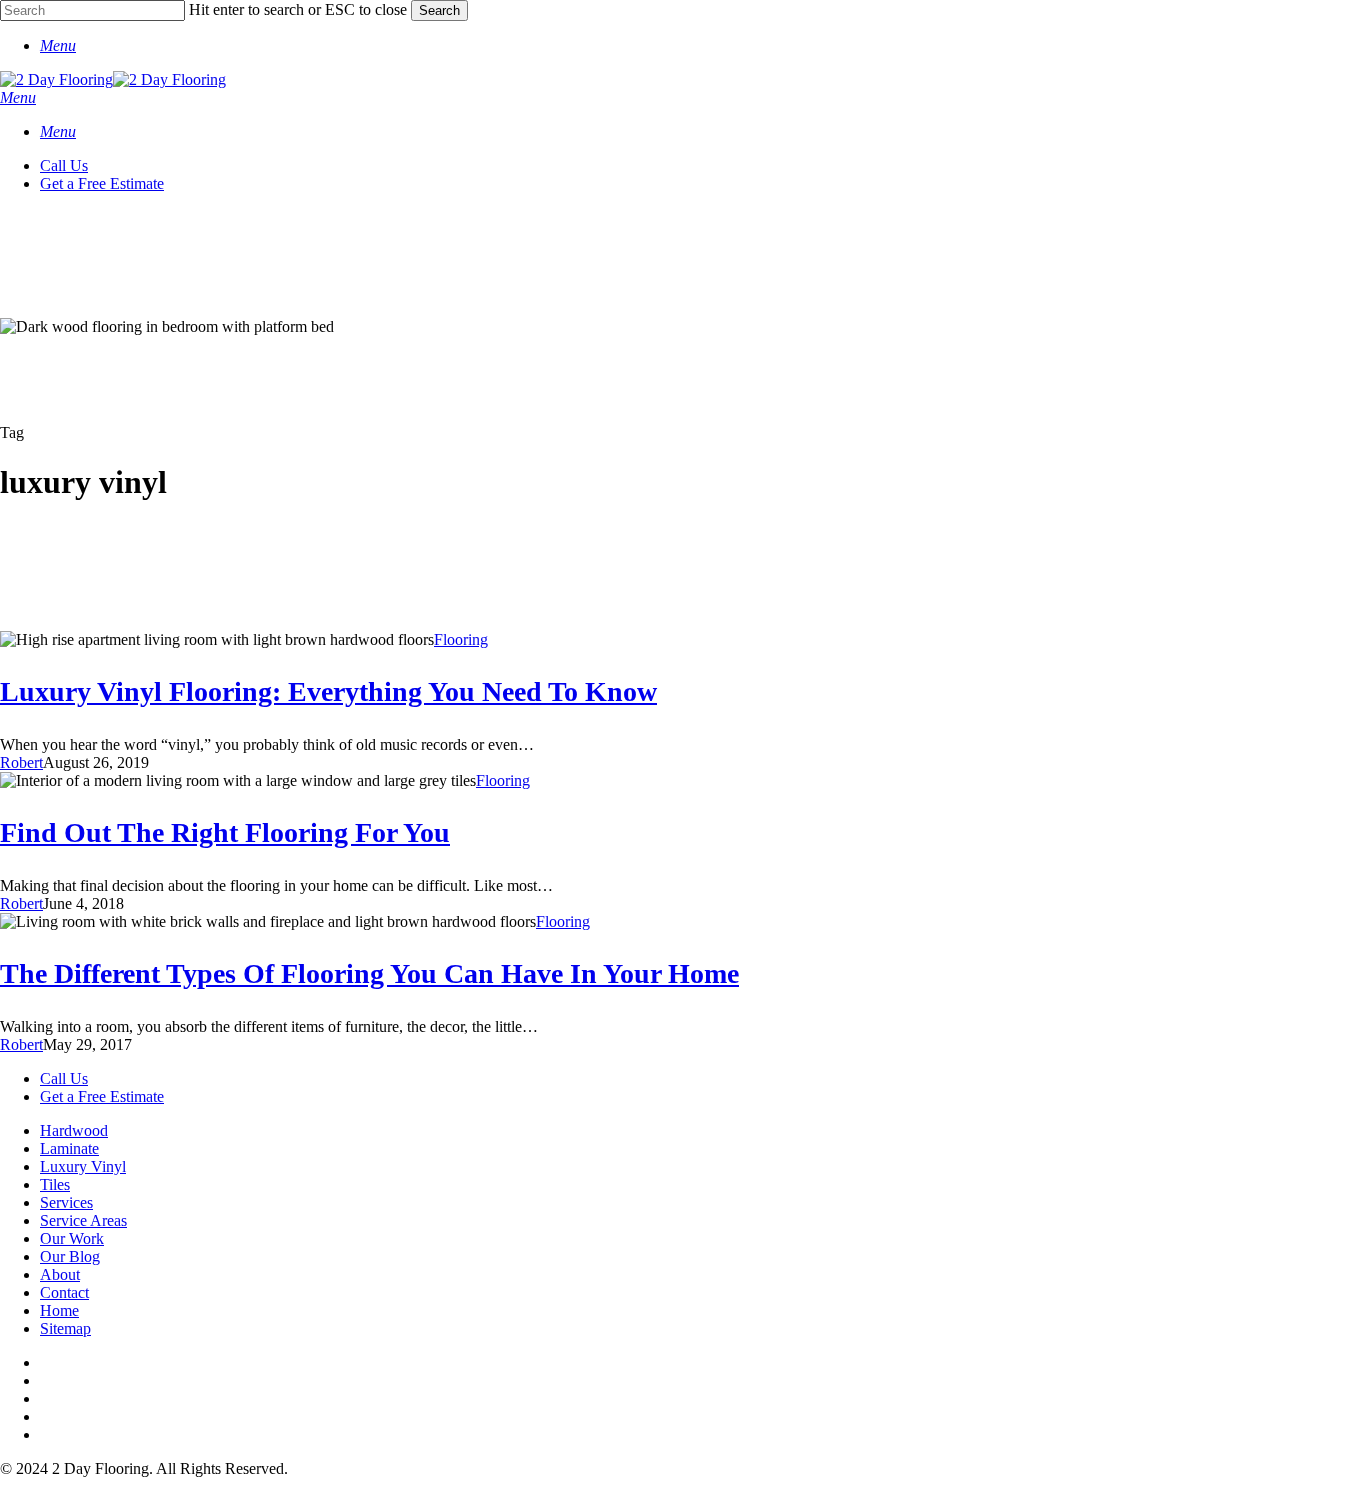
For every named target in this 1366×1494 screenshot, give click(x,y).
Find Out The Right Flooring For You (225, 832)
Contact (64, 1292)
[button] (58, 45)
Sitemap (65, 1328)
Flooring (461, 639)
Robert (21, 762)
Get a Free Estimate (102, 1096)
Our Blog (70, 1256)
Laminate (69, 1148)
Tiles (55, 1184)
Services (66, 1202)
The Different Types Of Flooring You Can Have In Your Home (369, 973)
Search (439, 10)
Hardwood (74, 1130)
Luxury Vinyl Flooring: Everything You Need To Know (328, 691)
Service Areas (83, 1220)
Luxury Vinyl (83, 1166)
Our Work (72, 1238)
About (60, 1274)
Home (59, 1310)
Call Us (64, 1078)
